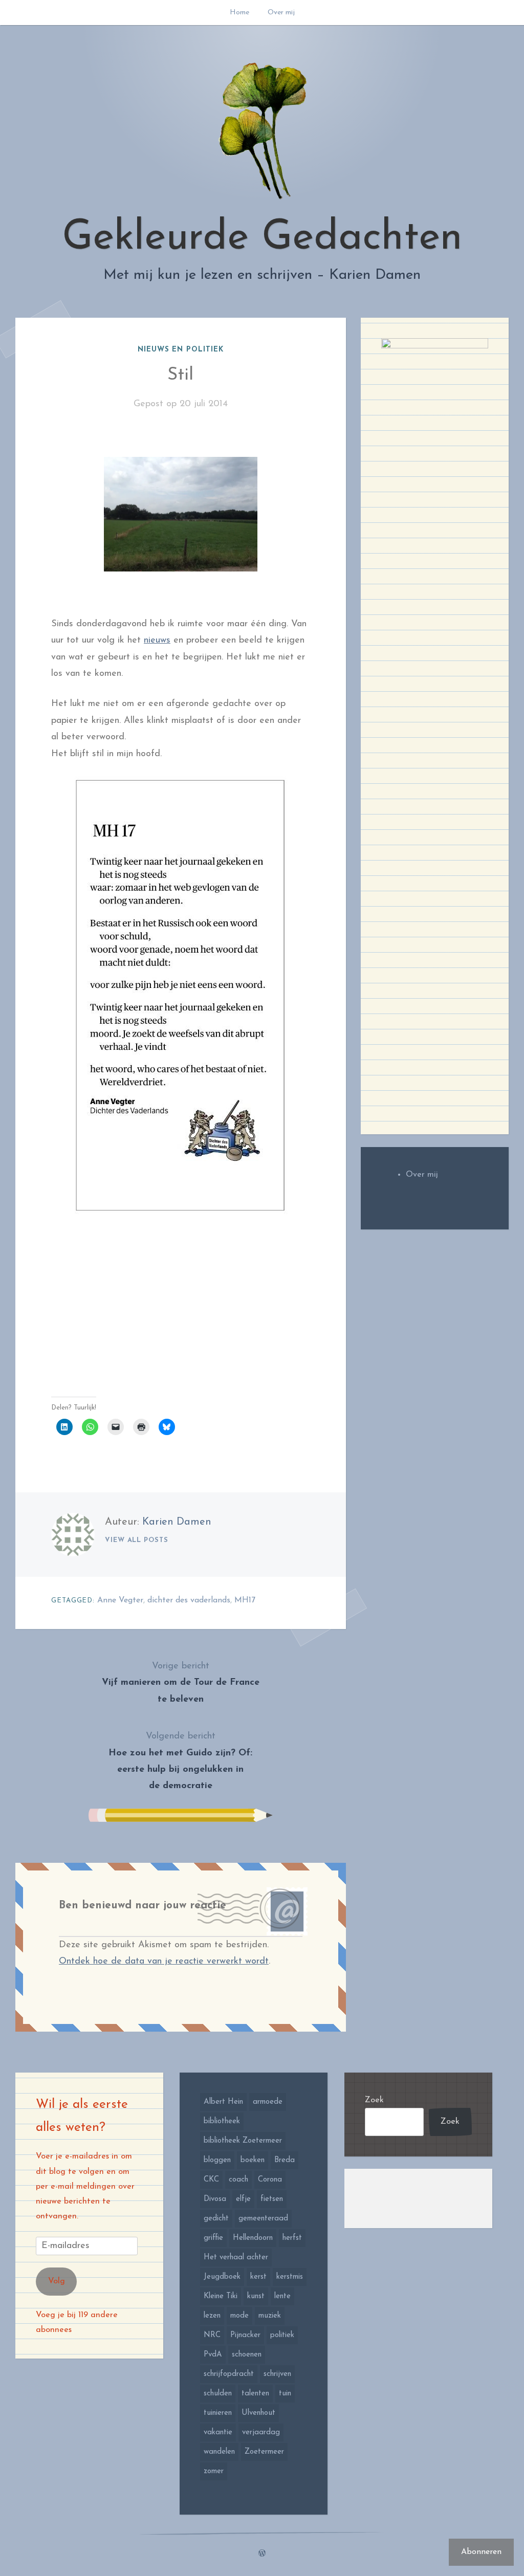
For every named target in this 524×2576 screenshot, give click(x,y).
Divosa (215, 2199)
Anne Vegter (120, 1600)
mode (239, 2316)
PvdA (213, 2355)
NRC (212, 2335)
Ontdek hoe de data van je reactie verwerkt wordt (164, 1962)
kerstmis (290, 2277)
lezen (212, 2316)
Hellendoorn (253, 2238)
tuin (285, 2394)
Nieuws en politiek (181, 350)
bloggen (217, 2160)
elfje (243, 2199)
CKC (211, 2180)
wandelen (219, 2452)
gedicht (216, 2219)
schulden (218, 2394)
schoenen (247, 2355)
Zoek (374, 2100)
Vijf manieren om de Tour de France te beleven (181, 1683)
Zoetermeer (264, 2452)
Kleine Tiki (221, 2296)
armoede (268, 2102)
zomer (214, 2471)
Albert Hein (223, 2102)
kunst (256, 2296)
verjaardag (261, 2432)
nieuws (157, 641)
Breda (285, 2160)
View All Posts (137, 1540)
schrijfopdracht (229, 2374)
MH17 (245, 1600)
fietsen (272, 2199)
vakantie (218, 2432)
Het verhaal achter (236, 2258)
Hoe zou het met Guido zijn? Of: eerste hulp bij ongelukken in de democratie (180, 1761)
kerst (258, 2277)
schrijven (277, 2374)
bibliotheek (222, 2121)
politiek (282, 2335)
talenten (255, 2394)
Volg (57, 2281)
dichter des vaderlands (189, 1600)
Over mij (281, 13)
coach (238, 2180)
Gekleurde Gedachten (262, 238)
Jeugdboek (222, 2277)
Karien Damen (177, 1522)
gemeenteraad (263, 2219)
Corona (270, 2180)
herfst (292, 2238)
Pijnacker (245, 2335)
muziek (270, 2316)
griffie (213, 2238)
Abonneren (481, 2552)
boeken (253, 2160)
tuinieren (218, 2413)
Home (239, 13)
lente (282, 2296)
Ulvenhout (258, 2413)
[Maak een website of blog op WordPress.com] (262, 2554)
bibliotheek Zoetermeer (243, 2141)
